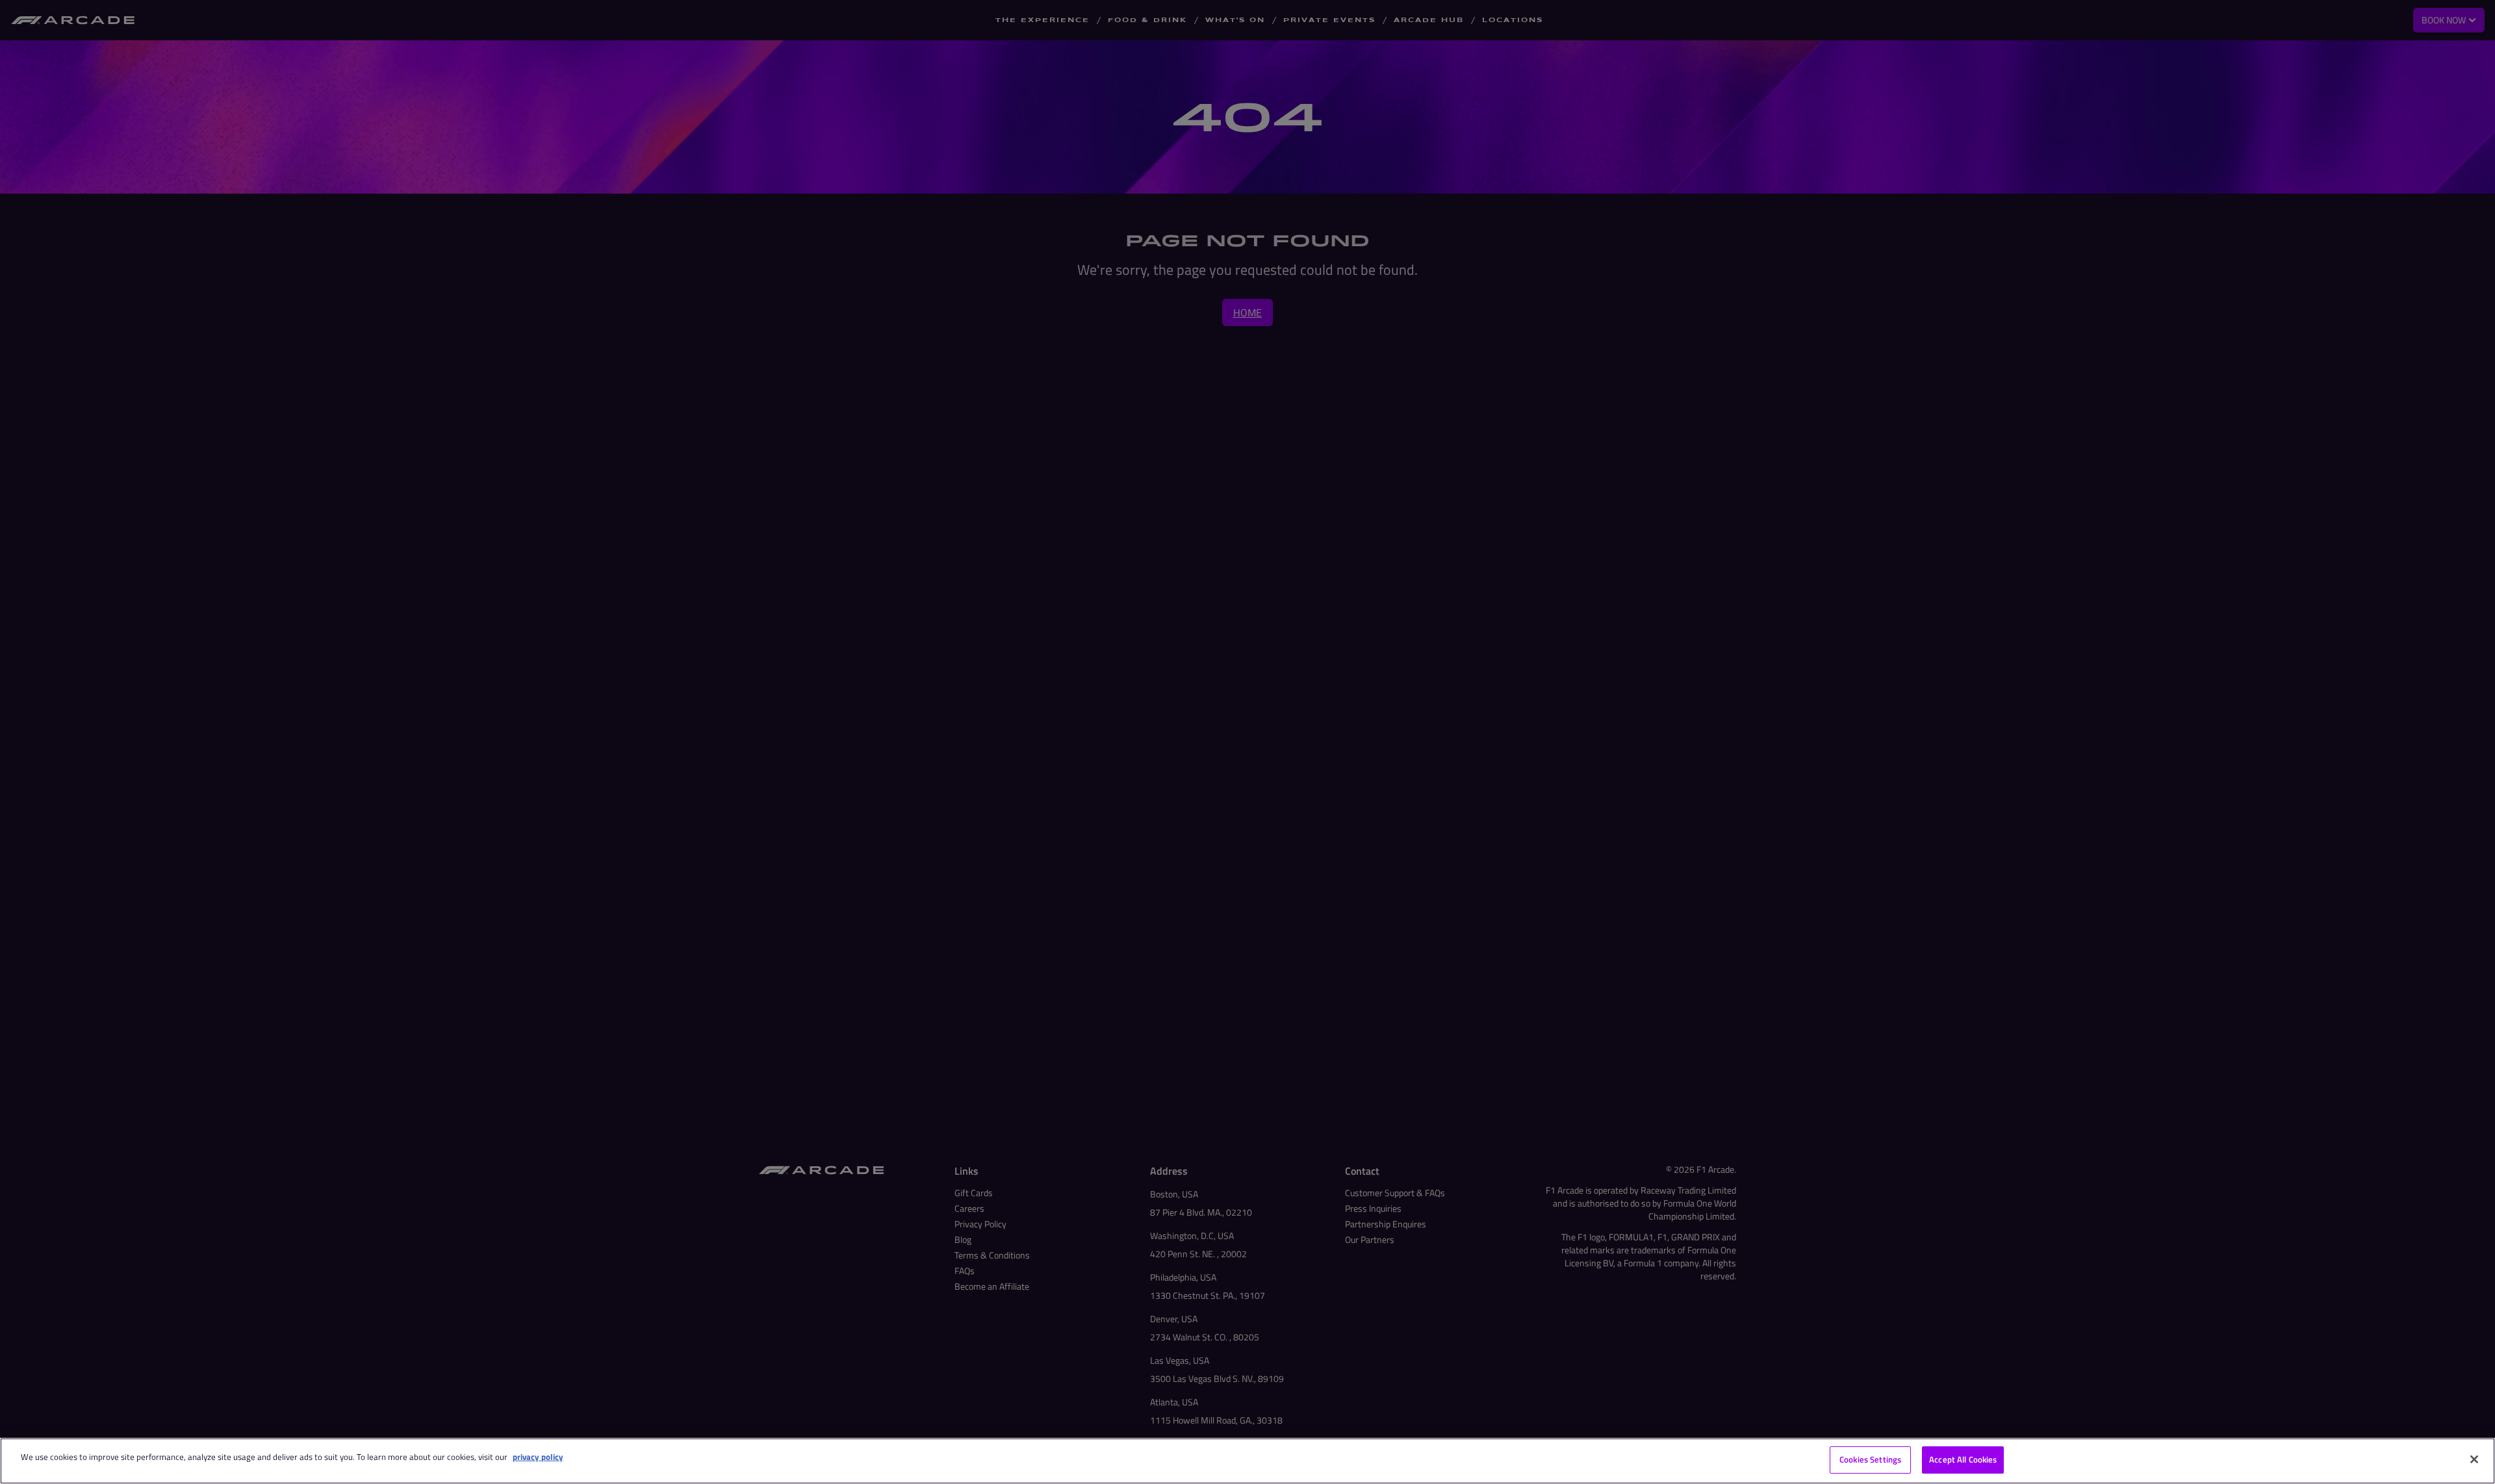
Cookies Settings (1870, 1459)
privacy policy (538, 1457)
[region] (1247, 1461)
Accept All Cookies (1963, 1459)
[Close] (2474, 1459)
